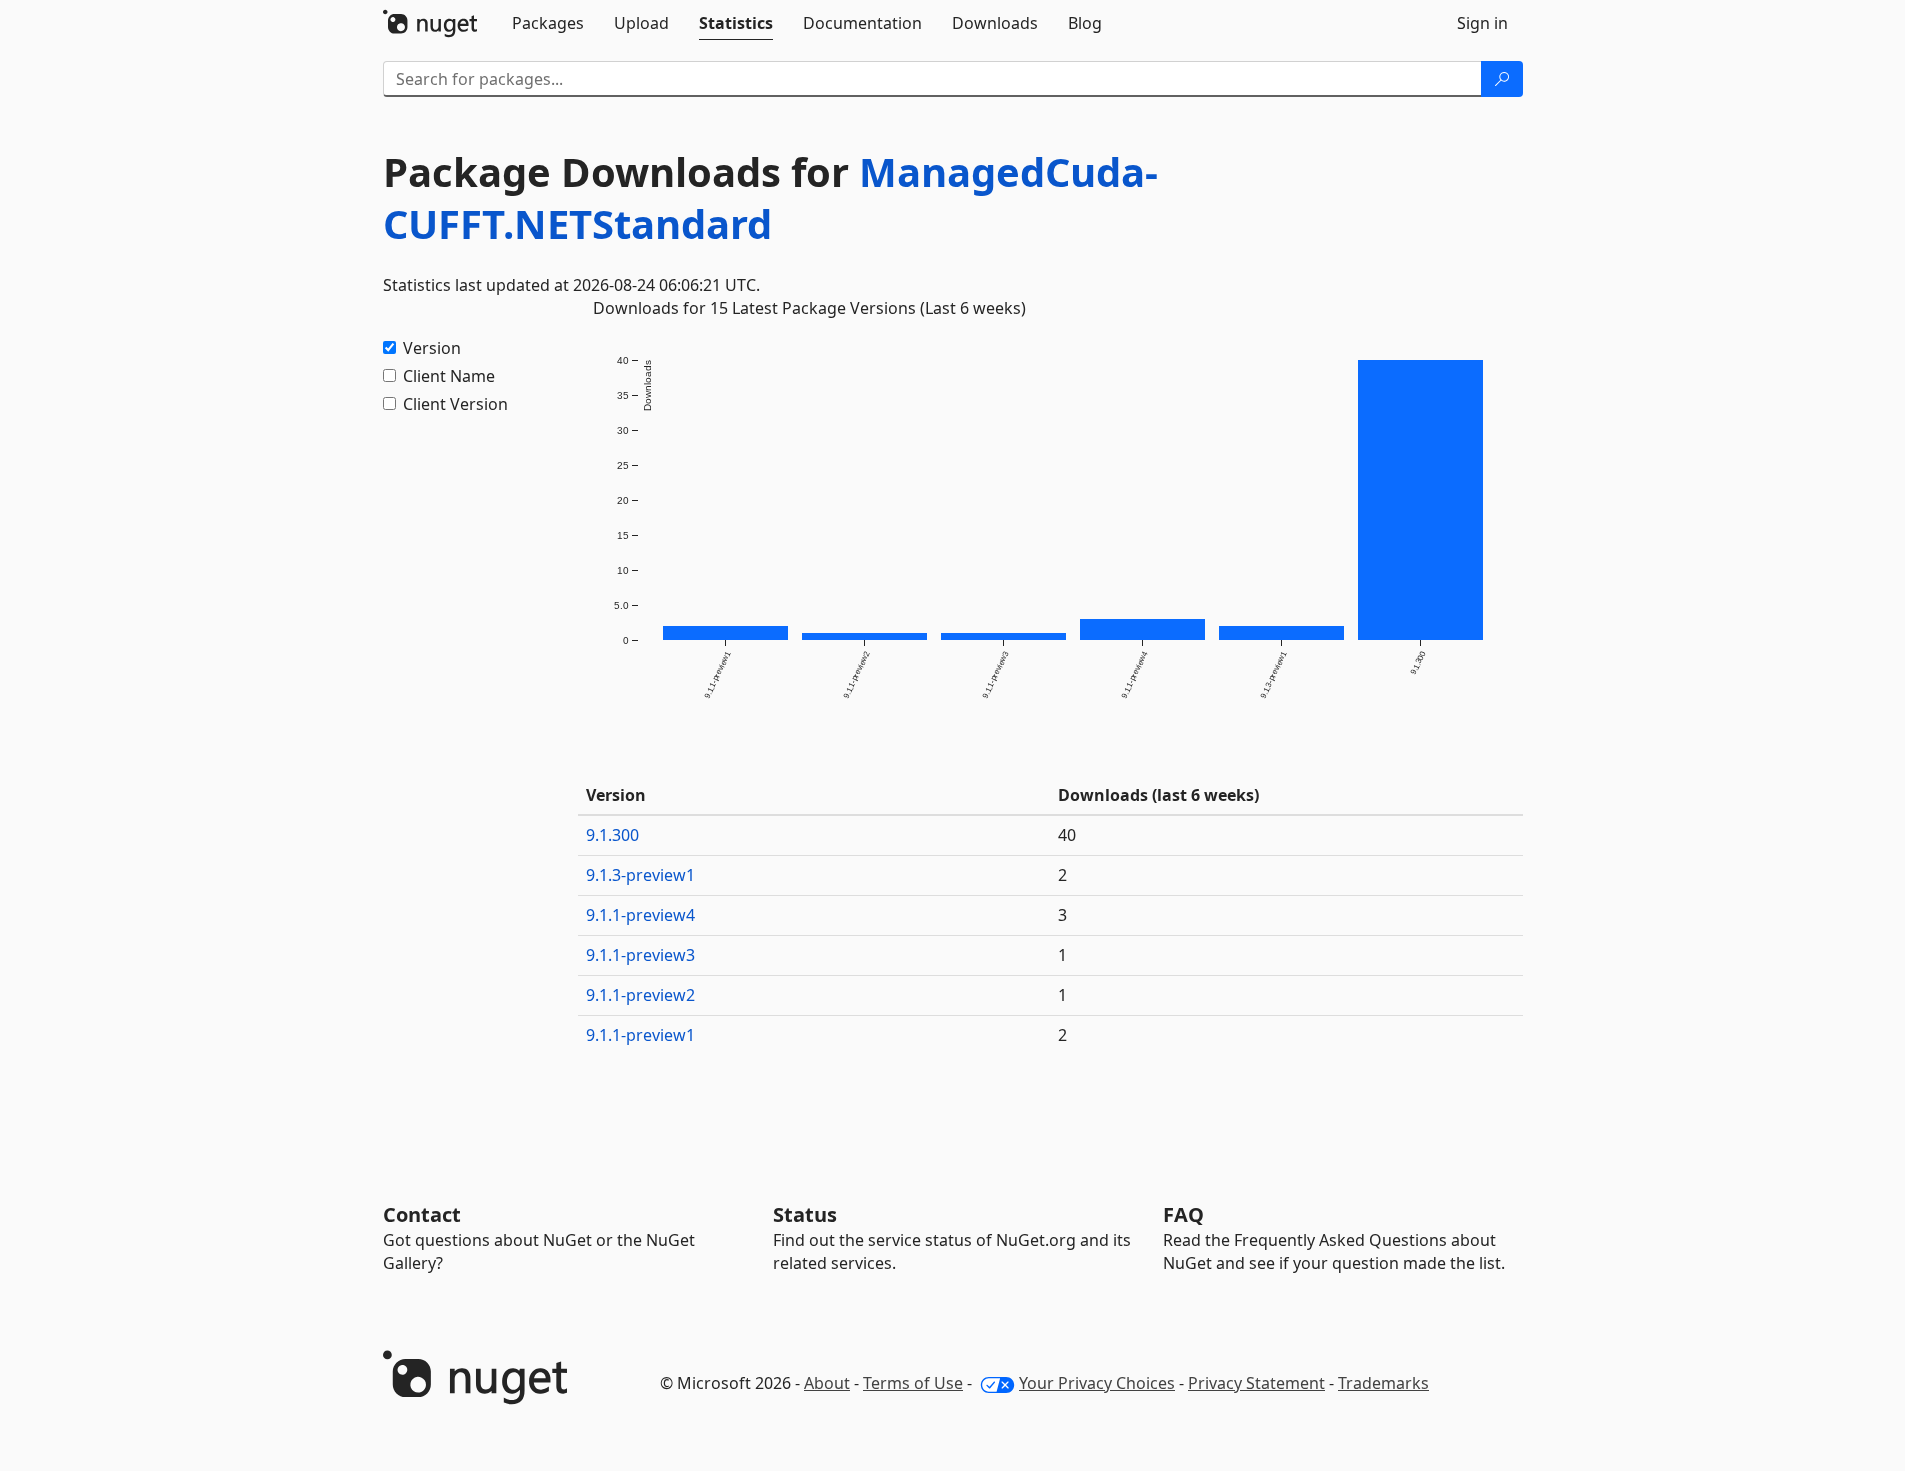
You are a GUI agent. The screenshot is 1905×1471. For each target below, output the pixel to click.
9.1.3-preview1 (640, 875)
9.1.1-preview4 (640, 915)
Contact (422, 1214)
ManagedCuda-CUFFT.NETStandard (770, 197)
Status (805, 1214)
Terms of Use (913, 1383)
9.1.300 (612, 835)
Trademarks (1383, 1383)
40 (1067, 835)
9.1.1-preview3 (640, 955)
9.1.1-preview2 (640, 995)
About (827, 1383)
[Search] (1502, 79)
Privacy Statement (1256, 1383)
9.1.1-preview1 (640, 1035)
